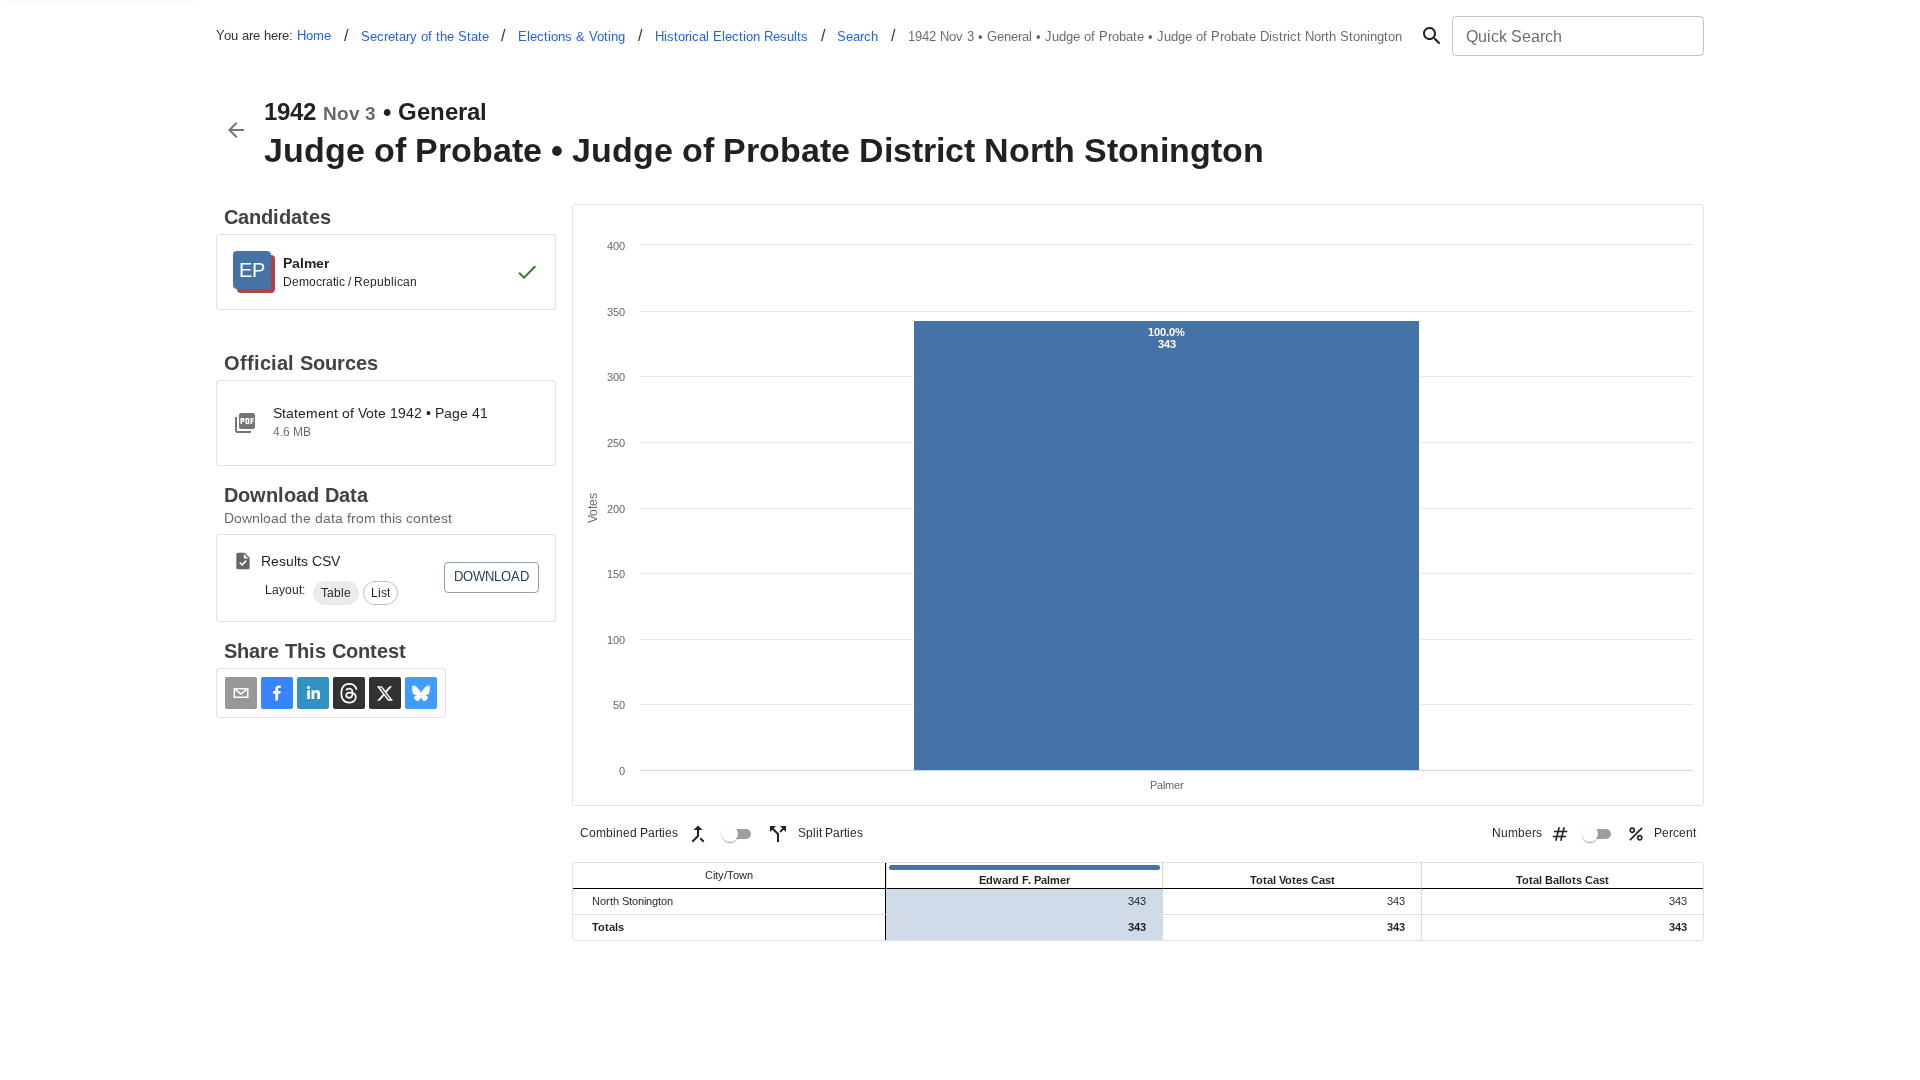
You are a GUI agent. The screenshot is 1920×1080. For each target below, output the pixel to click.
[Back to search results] (236, 130)
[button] (336, 593)
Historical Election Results (731, 36)
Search (857, 36)
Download (491, 576)
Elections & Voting (571, 36)
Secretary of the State (425, 36)
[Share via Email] (241, 693)
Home (314, 35)
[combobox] (1576, 36)
